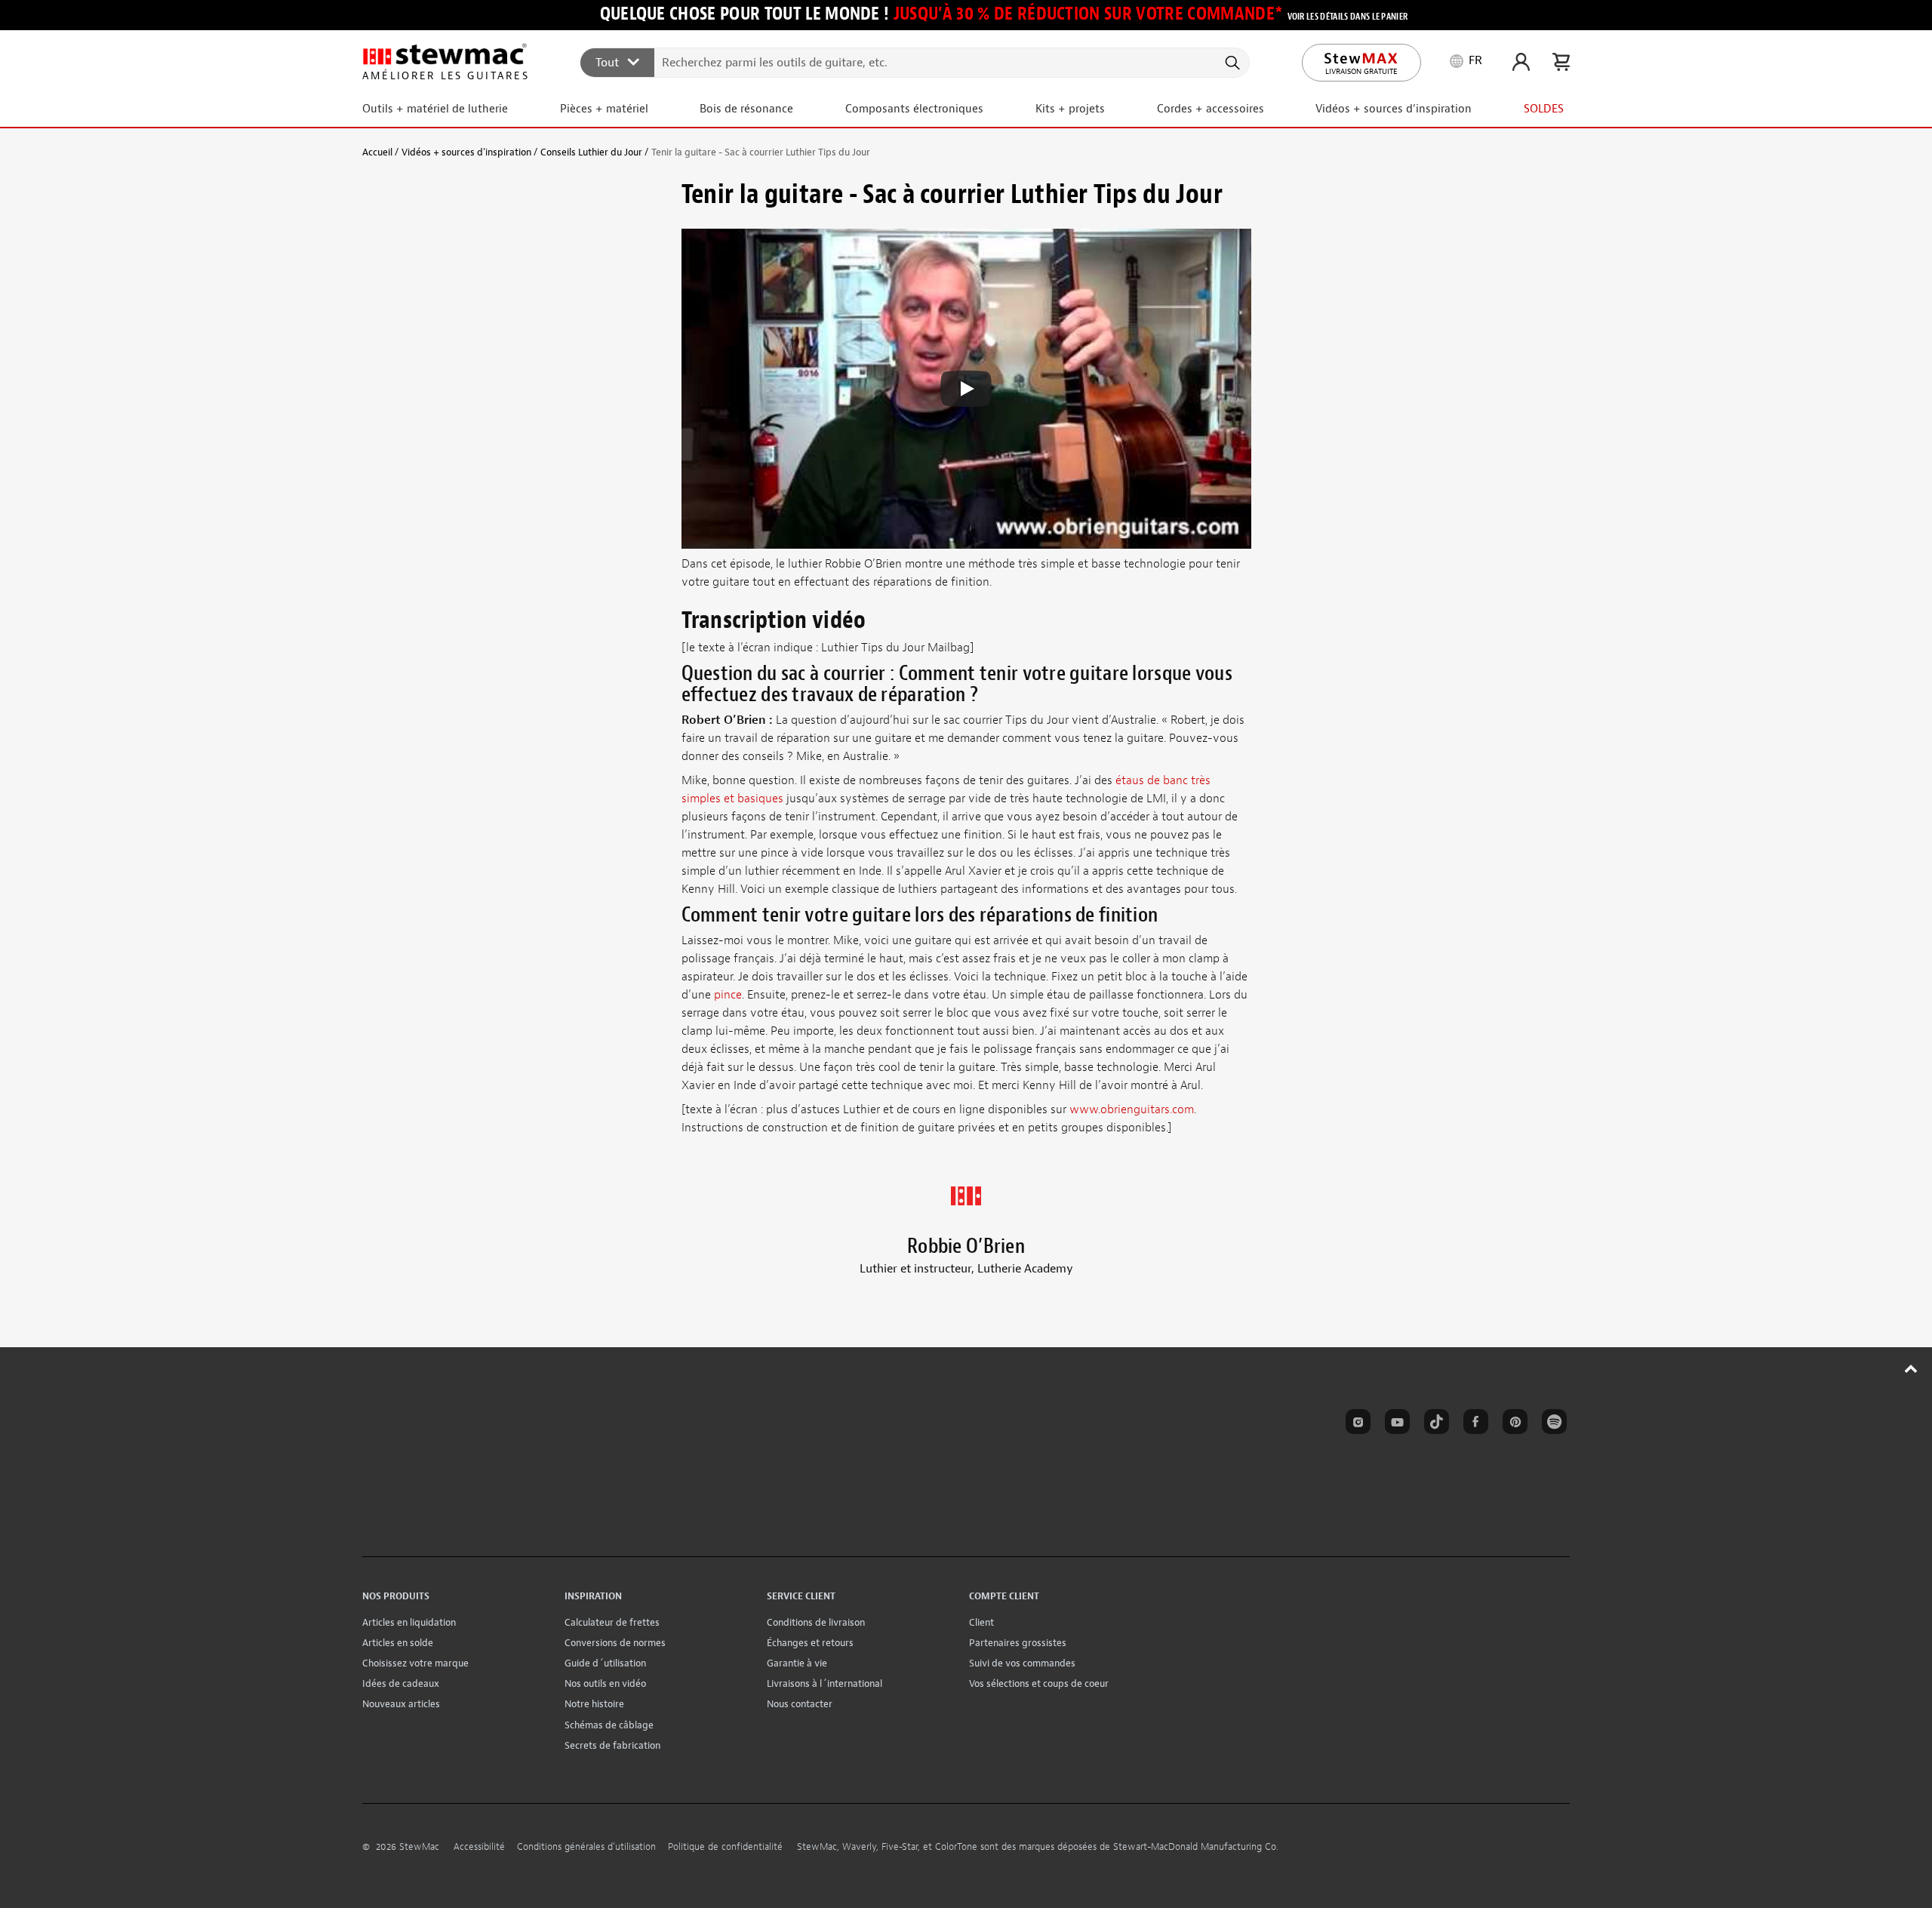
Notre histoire (594, 1704)
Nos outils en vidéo (605, 1683)
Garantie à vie (797, 1663)
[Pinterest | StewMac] (1512, 1424)
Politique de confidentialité (725, 1847)
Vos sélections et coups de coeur (1039, 1683)
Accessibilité (479, 1847)
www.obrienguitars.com (1132, 1109)
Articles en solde (398, 1643)
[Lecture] (966, 389)
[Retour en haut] (1911, 1368)
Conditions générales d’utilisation (586, 1847)
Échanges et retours (810, 1643)
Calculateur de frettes (612, 1622)
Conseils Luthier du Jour (591, 152)
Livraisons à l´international (824, 1683)
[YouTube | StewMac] (1395, 1424)
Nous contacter (800, 1704)
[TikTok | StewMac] (1434, 1424)
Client (981, 1622)
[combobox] (915, 62)
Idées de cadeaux (401, 1683)
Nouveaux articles (401, 1704)
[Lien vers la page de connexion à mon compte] (1521, 62)
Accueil (377, 152)
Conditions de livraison (816, 1622)
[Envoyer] (1231, 63)
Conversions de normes (615, 1643)
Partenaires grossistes (1018, 1643)
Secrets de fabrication (612, 1745)
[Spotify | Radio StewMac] (1552, 1424)
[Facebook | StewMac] (1473, 1424)
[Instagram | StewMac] (1355, 1424)
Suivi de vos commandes (1022, 1663)
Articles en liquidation (409, 1622)
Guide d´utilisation (605, 1663)
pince (728, 995)
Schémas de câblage (609, 1725)
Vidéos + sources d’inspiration (466, 152)
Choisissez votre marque (415, 1663)
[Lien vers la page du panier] (1561, 62)
